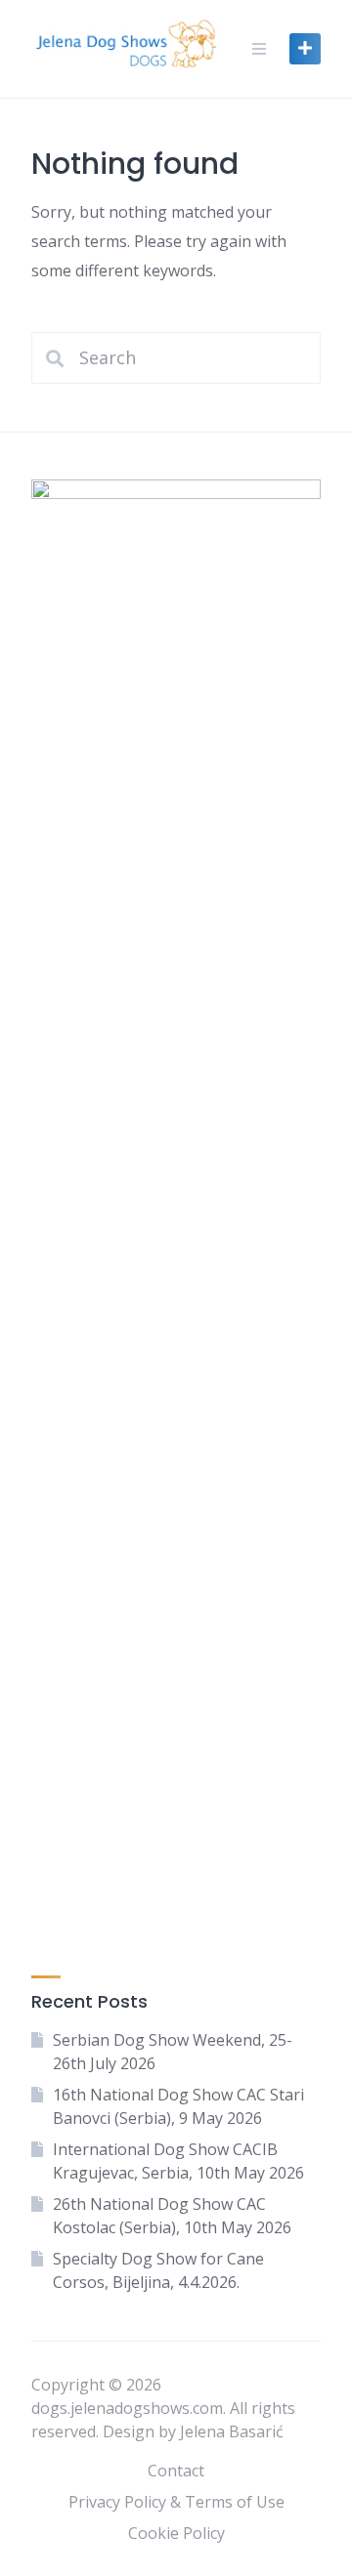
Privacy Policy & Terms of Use (176, 2502)
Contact (176, 2471)
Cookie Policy (176, 2533)
